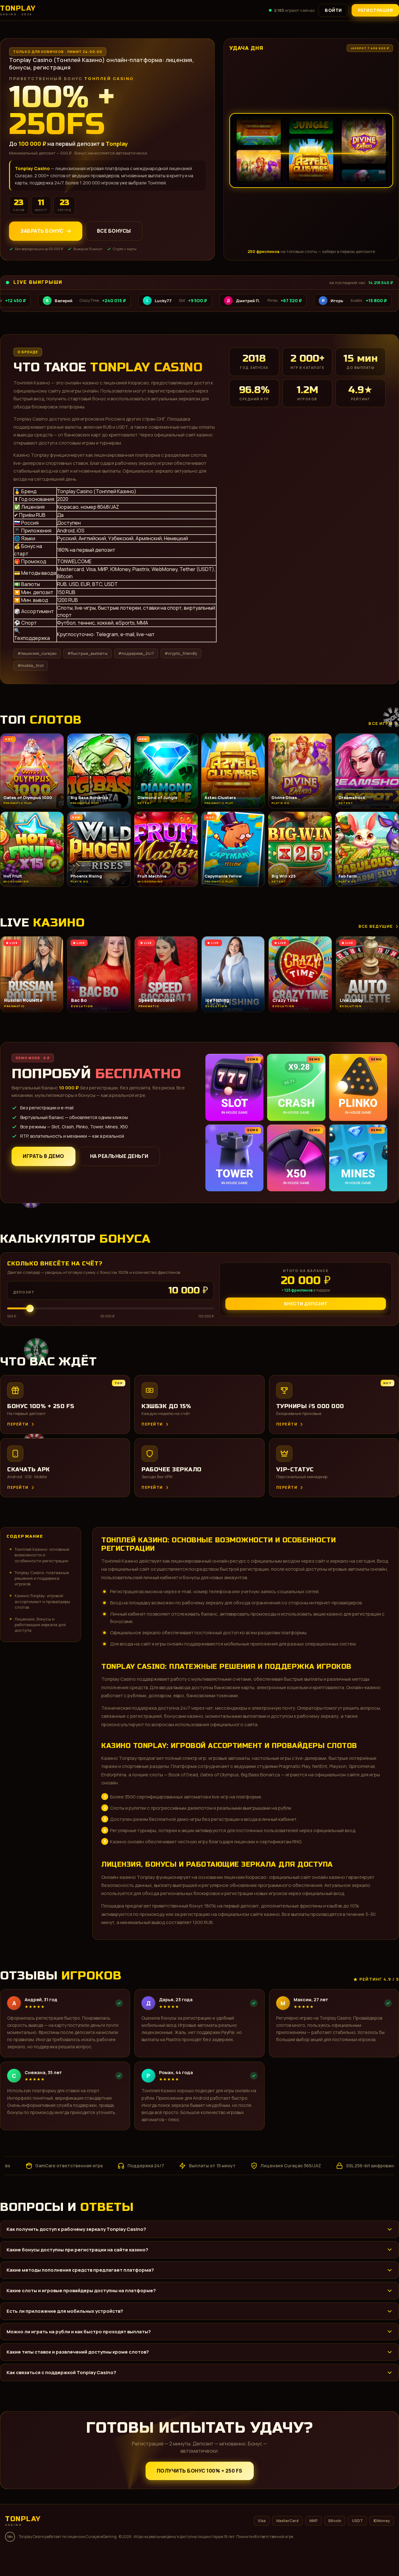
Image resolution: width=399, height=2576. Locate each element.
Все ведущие (376, 926)
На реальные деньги (119, 1156)
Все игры (381, 723)
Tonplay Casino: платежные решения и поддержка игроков (42, 1578)
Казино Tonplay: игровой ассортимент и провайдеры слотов (42, 1601)
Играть (98, 2556)
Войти (333, 10)
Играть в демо (43, 1156)
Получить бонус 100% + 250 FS (200, 2471)
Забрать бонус (42, 231)
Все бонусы (114, 231)
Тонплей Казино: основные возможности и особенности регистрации (42, 1555)
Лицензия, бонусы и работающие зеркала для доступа (40, 1625)
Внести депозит (306, 1304)
